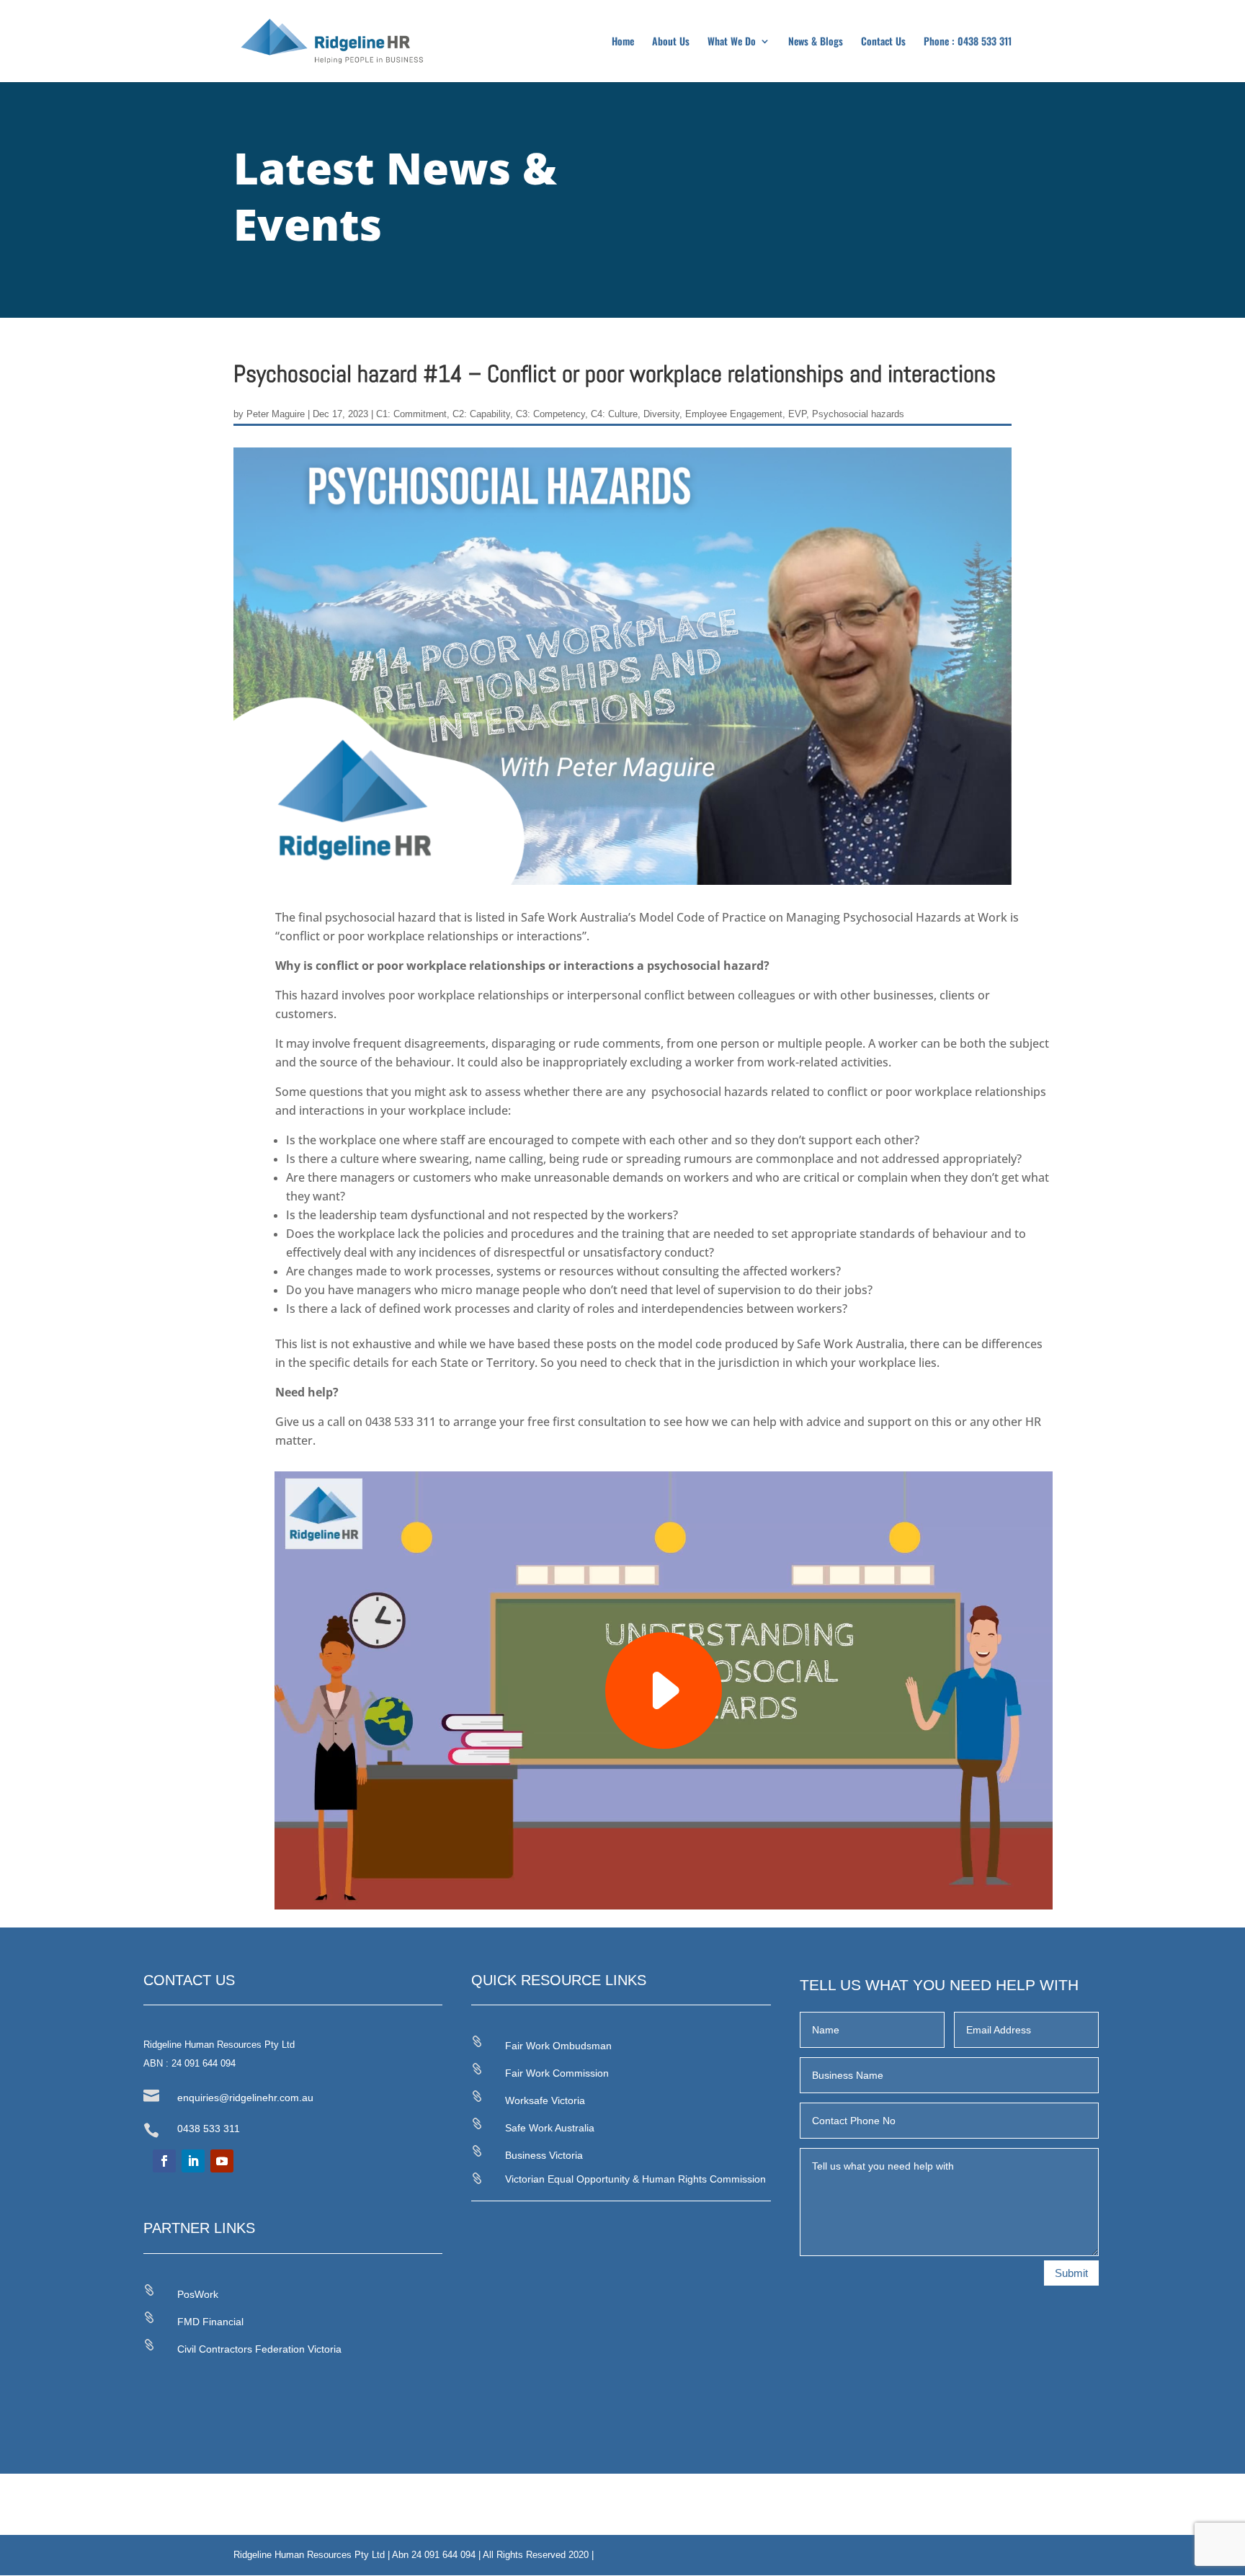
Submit (1071, 2273)
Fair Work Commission (557, 2073)
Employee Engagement (734, 414)
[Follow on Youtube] (222, 2161)
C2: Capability (481, 414)
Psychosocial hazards (858, 414)
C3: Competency (550, 414)
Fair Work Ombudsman (558, 2046)
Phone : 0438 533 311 (968, 42)
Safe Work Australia (550, 2128)
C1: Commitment (411, 414)
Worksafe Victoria (545, 2100)
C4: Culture (614, 414)
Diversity (661, 414)
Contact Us (883, 42)
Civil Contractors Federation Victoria (259, 2349)
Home (623, 42)
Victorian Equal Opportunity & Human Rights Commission (635, 2179)
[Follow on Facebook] (164, 2161)
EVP (797, 414)
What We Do (732, 42)
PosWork (198, 2294)
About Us (671, 42)
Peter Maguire (276, 414)
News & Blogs (816, 42)
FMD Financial (210, 2322)
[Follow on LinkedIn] (193, 2161)
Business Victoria (544, 2155)
